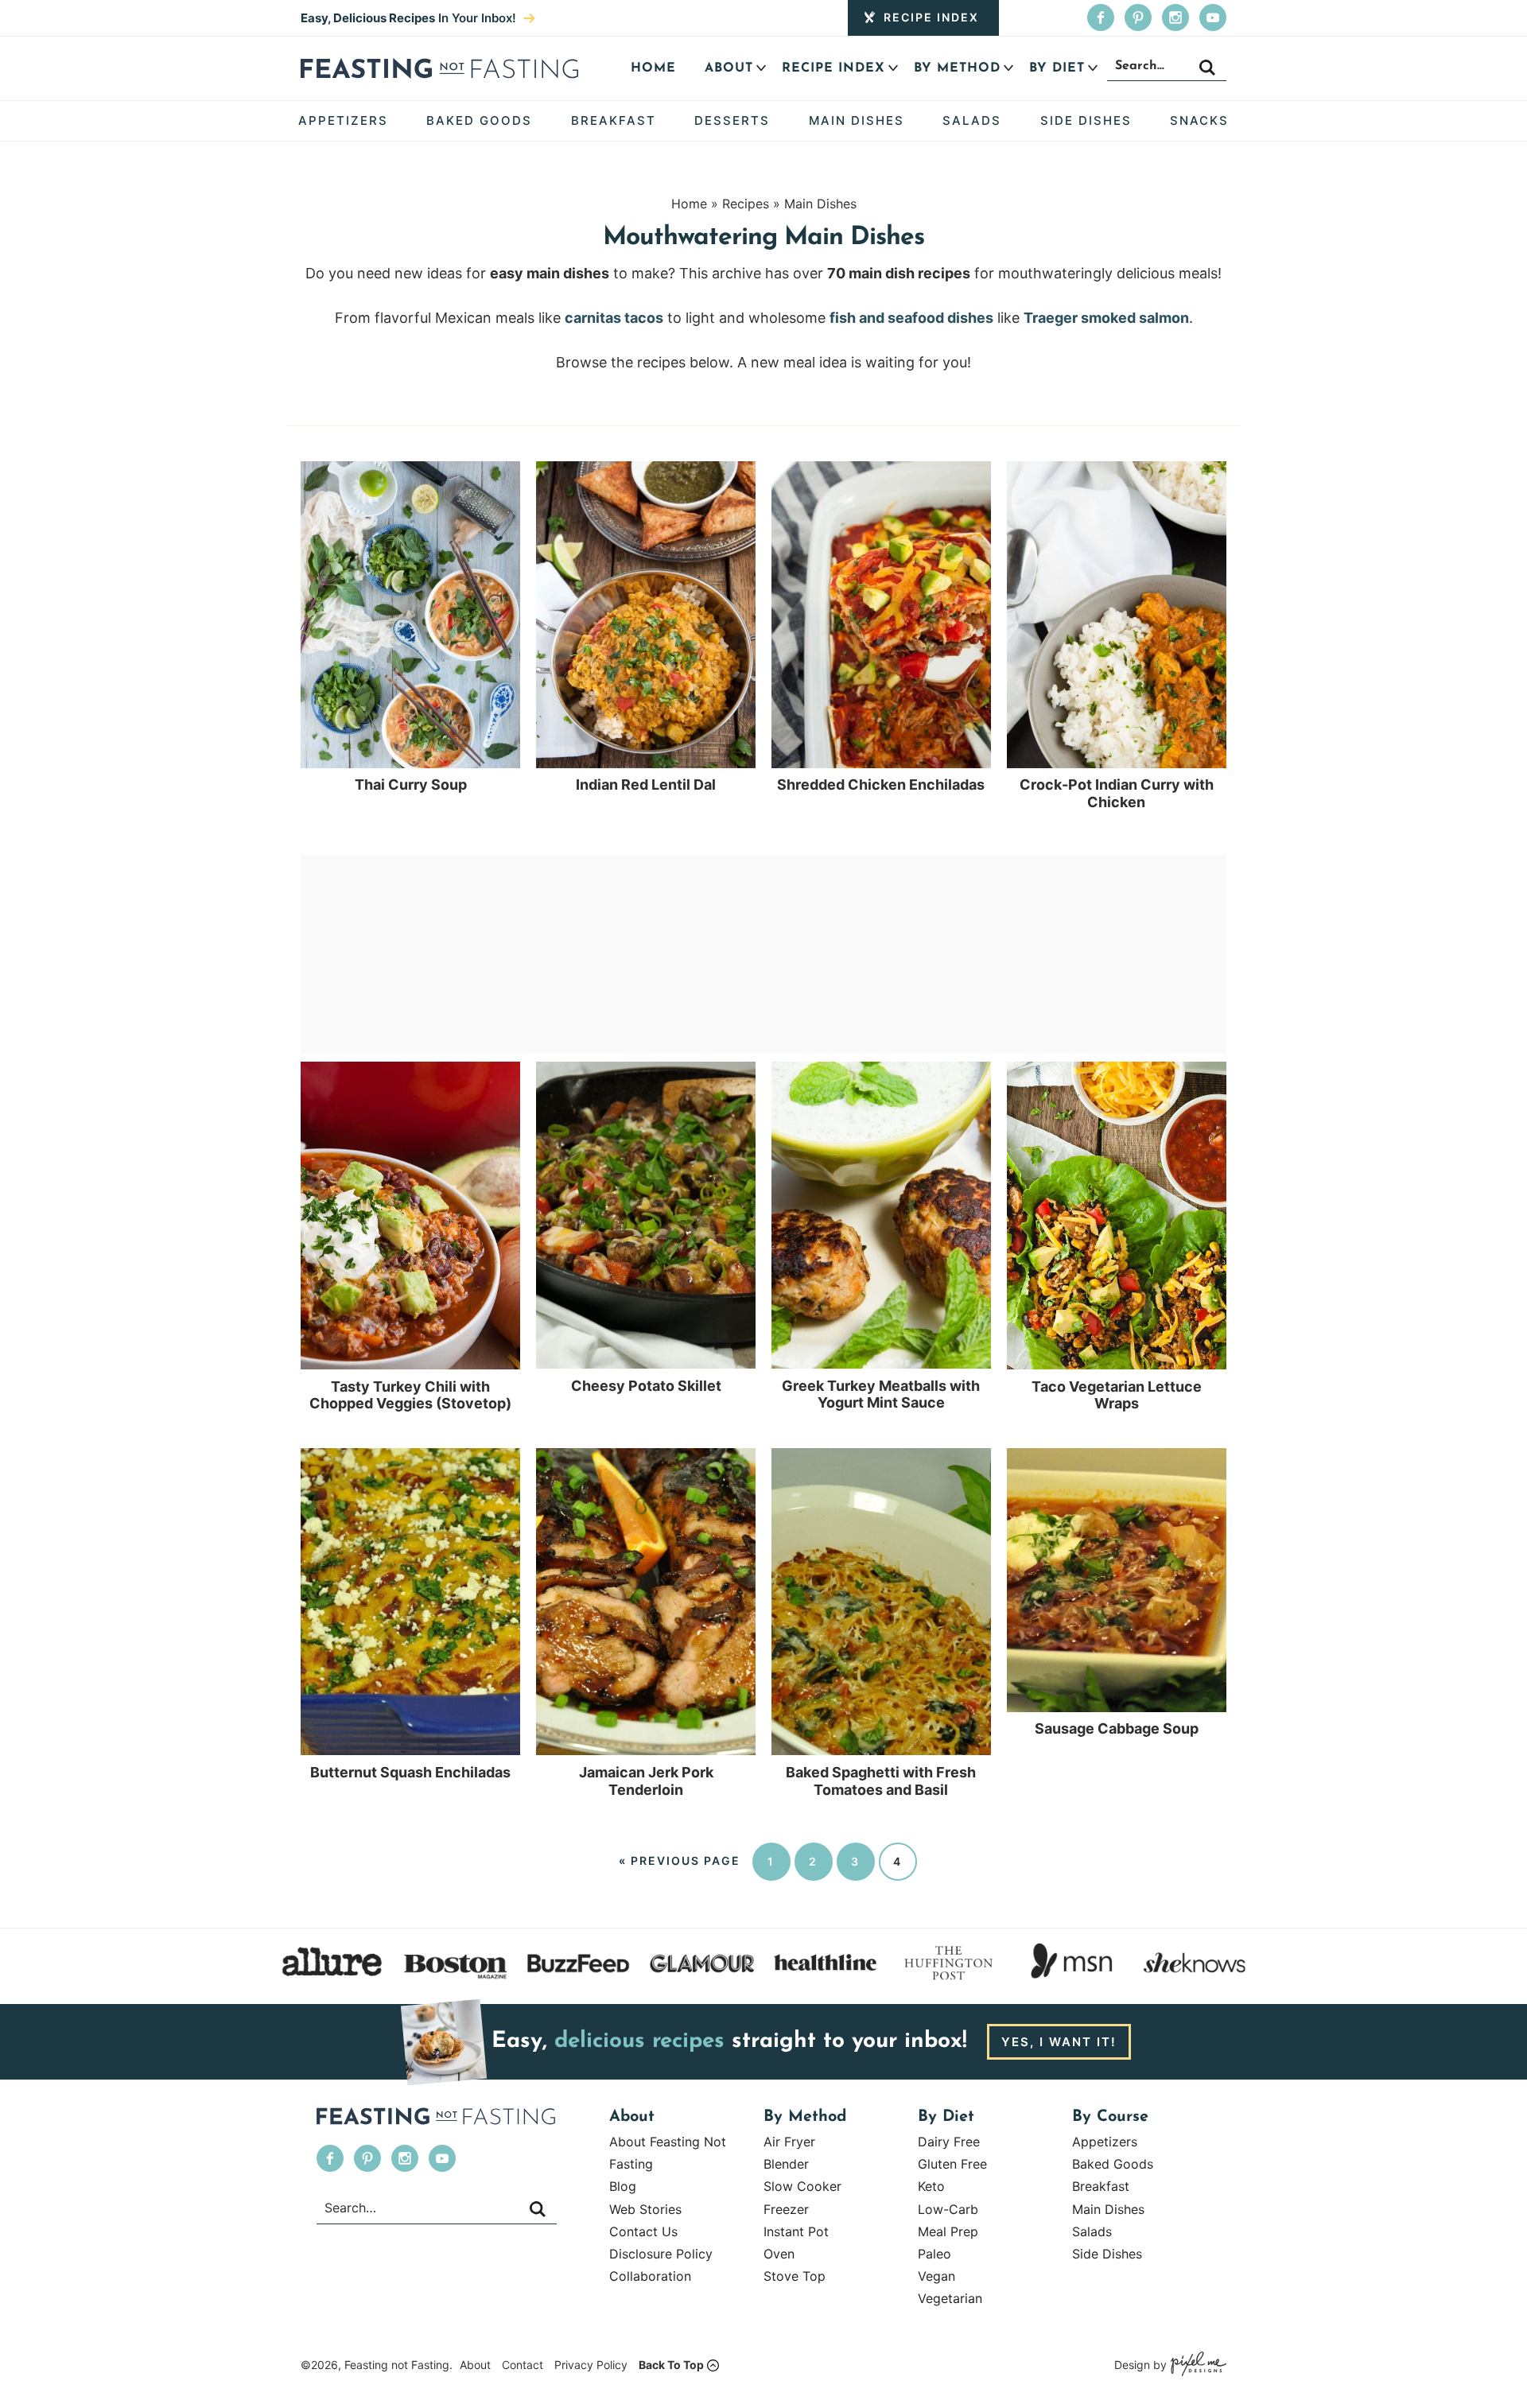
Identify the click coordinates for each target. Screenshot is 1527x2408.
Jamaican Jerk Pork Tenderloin (646, 1781)
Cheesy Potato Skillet (646, 1386)
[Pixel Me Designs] (1197, 2365)
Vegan (936, 2276)
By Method (957, 68)
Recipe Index (931, 17)
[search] (1207, 68)
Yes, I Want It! (1059, 2042)
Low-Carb (948, 2209)
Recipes (746, 204)
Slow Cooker (802, 2186)
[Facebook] (1101, 17)
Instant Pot (796, 2231)
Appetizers (1105, 2142)
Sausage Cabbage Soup (1117, 1728)
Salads (1092, 2231)
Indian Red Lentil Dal (646, 785)
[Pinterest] (1138, 17)
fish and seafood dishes (911, 318)
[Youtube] (1213, 17)
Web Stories (645, 2209)
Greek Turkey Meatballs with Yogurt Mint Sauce (881, 1394)
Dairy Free (949, 2142)
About (729, 68)
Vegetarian (950, 2298)
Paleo (934, 2254)
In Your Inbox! (410, 18)
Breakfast (1101, 2186)
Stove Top (795, 2276)
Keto (931, 2186)
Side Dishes (1107, 2254)
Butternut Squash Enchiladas (410, 1772)
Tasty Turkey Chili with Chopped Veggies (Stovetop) (410, 1395)
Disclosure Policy (661, 2254)
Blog (623, 2186)
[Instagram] (1175, 17)
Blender (786, 2164)
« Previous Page (680, 1860)
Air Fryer (789, 2142)
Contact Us (643, 2231)
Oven (779, 2254)
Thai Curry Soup (411, 785)
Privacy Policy (591, 2365)
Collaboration (650, 2276)
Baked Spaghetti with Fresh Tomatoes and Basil (881, 1781)
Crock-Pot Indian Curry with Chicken (1117, 793)
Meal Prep (948, 2231)
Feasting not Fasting (439, 68)
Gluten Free (952, 2164)
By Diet (1057, 68)
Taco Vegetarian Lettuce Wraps (1117, 1395)
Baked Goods (1113, 2164)
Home (653, 68)
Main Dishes (820, 204)
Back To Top (671, 2365)
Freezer (786, 2209)
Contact (523, 2365)
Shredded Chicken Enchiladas (881, 785)
